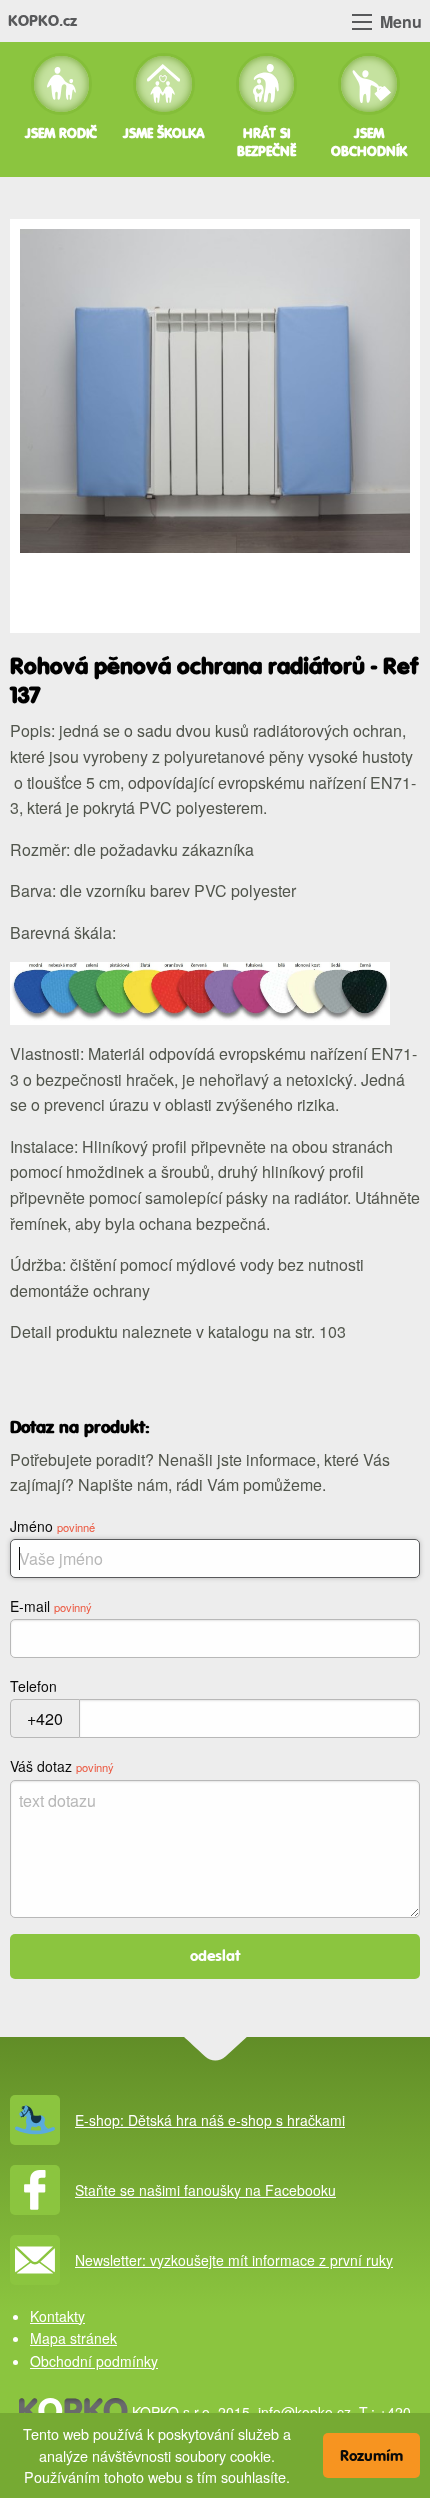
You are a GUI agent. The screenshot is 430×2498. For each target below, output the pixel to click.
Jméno (52, 1526)
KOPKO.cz (42, 20)
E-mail (51, 1606)
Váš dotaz (62, 1766)
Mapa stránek (73, 2338)
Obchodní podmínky (94, 2361)
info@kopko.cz (304, 2412)
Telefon (33, 1686)
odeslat (215, 1955)
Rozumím (371, 2455)
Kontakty (57, 2316)
